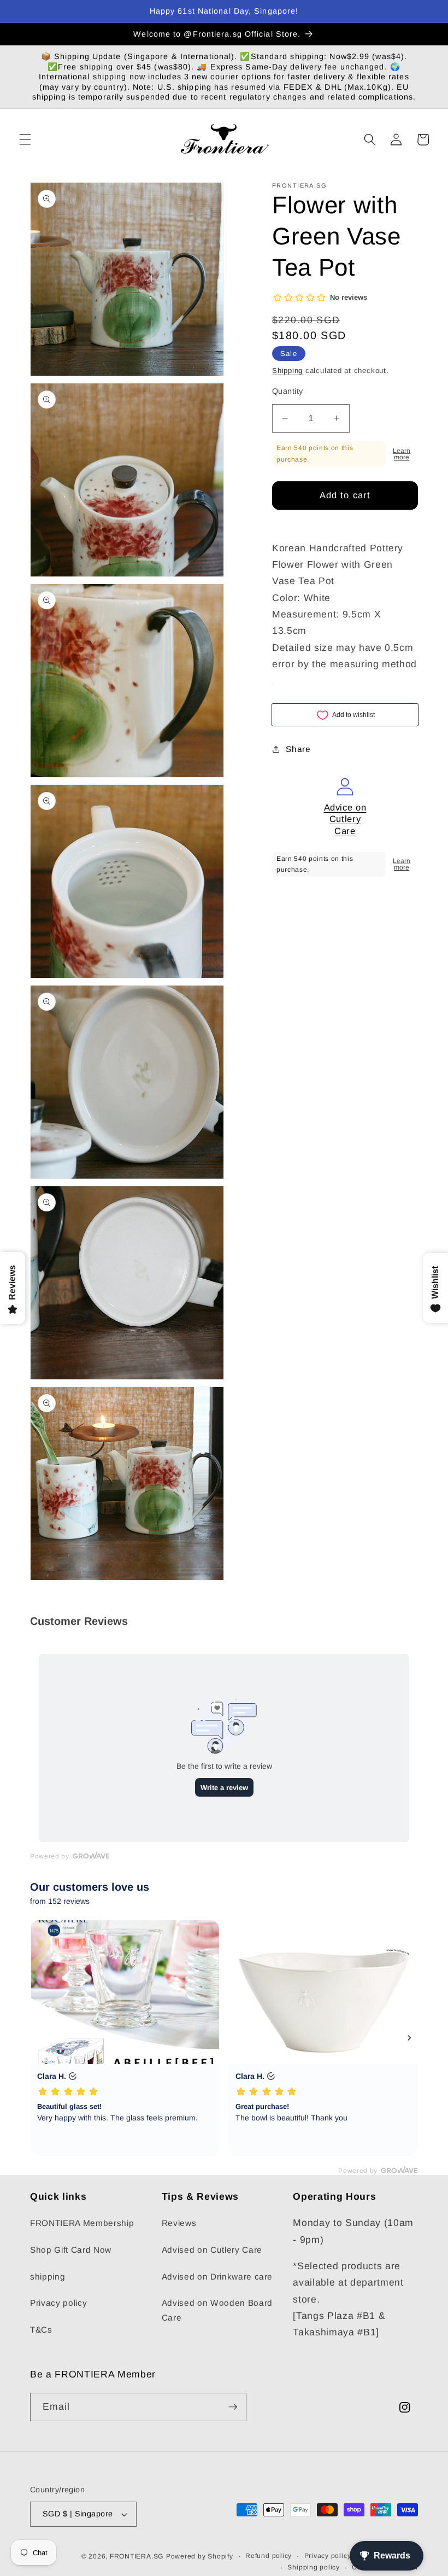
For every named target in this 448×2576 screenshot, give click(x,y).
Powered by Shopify (200, 2556)
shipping (48, 2277)
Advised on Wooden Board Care (217, 2310)
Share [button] (298, 749)
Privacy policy (58, 2303)
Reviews (179, 2223)
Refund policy (269, 2556)
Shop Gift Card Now (71, 2250)
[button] (25, 139)
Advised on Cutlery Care (212, 2250)
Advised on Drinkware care (217, 2277)
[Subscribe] (233, 2407)
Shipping (287, 371)
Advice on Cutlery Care (345, 819)
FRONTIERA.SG (137, 2556)
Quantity (288, 391)
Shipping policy (314, 2567)
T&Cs (41, 2330)
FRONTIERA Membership (82, 2223)
